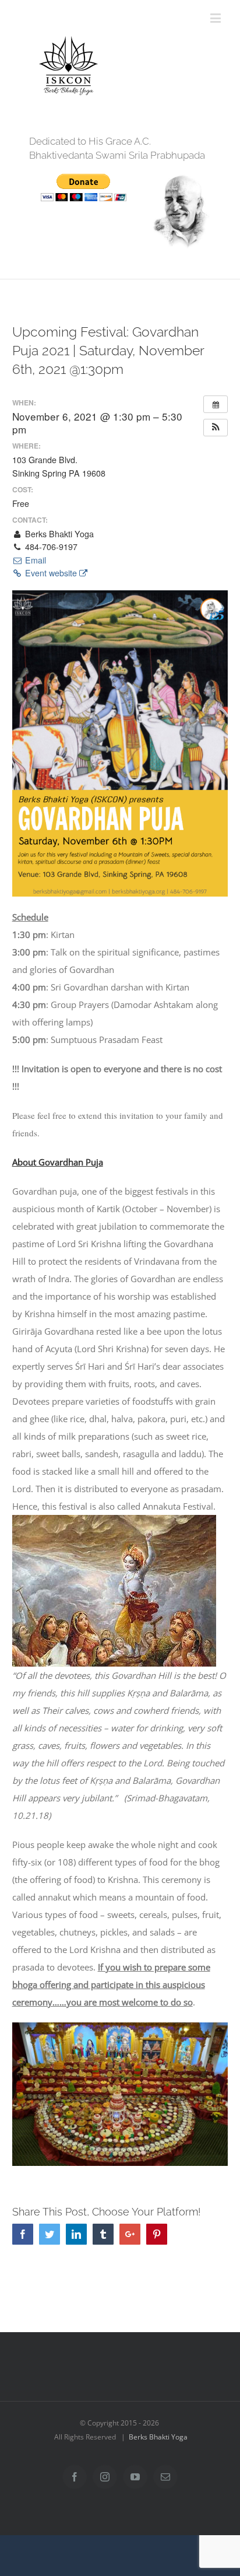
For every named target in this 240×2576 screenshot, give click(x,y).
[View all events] (216, 404)
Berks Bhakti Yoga (158, 2437)
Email (34, 560)
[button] (216, 428)
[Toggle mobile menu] (216, 18)
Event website (51, 573)
